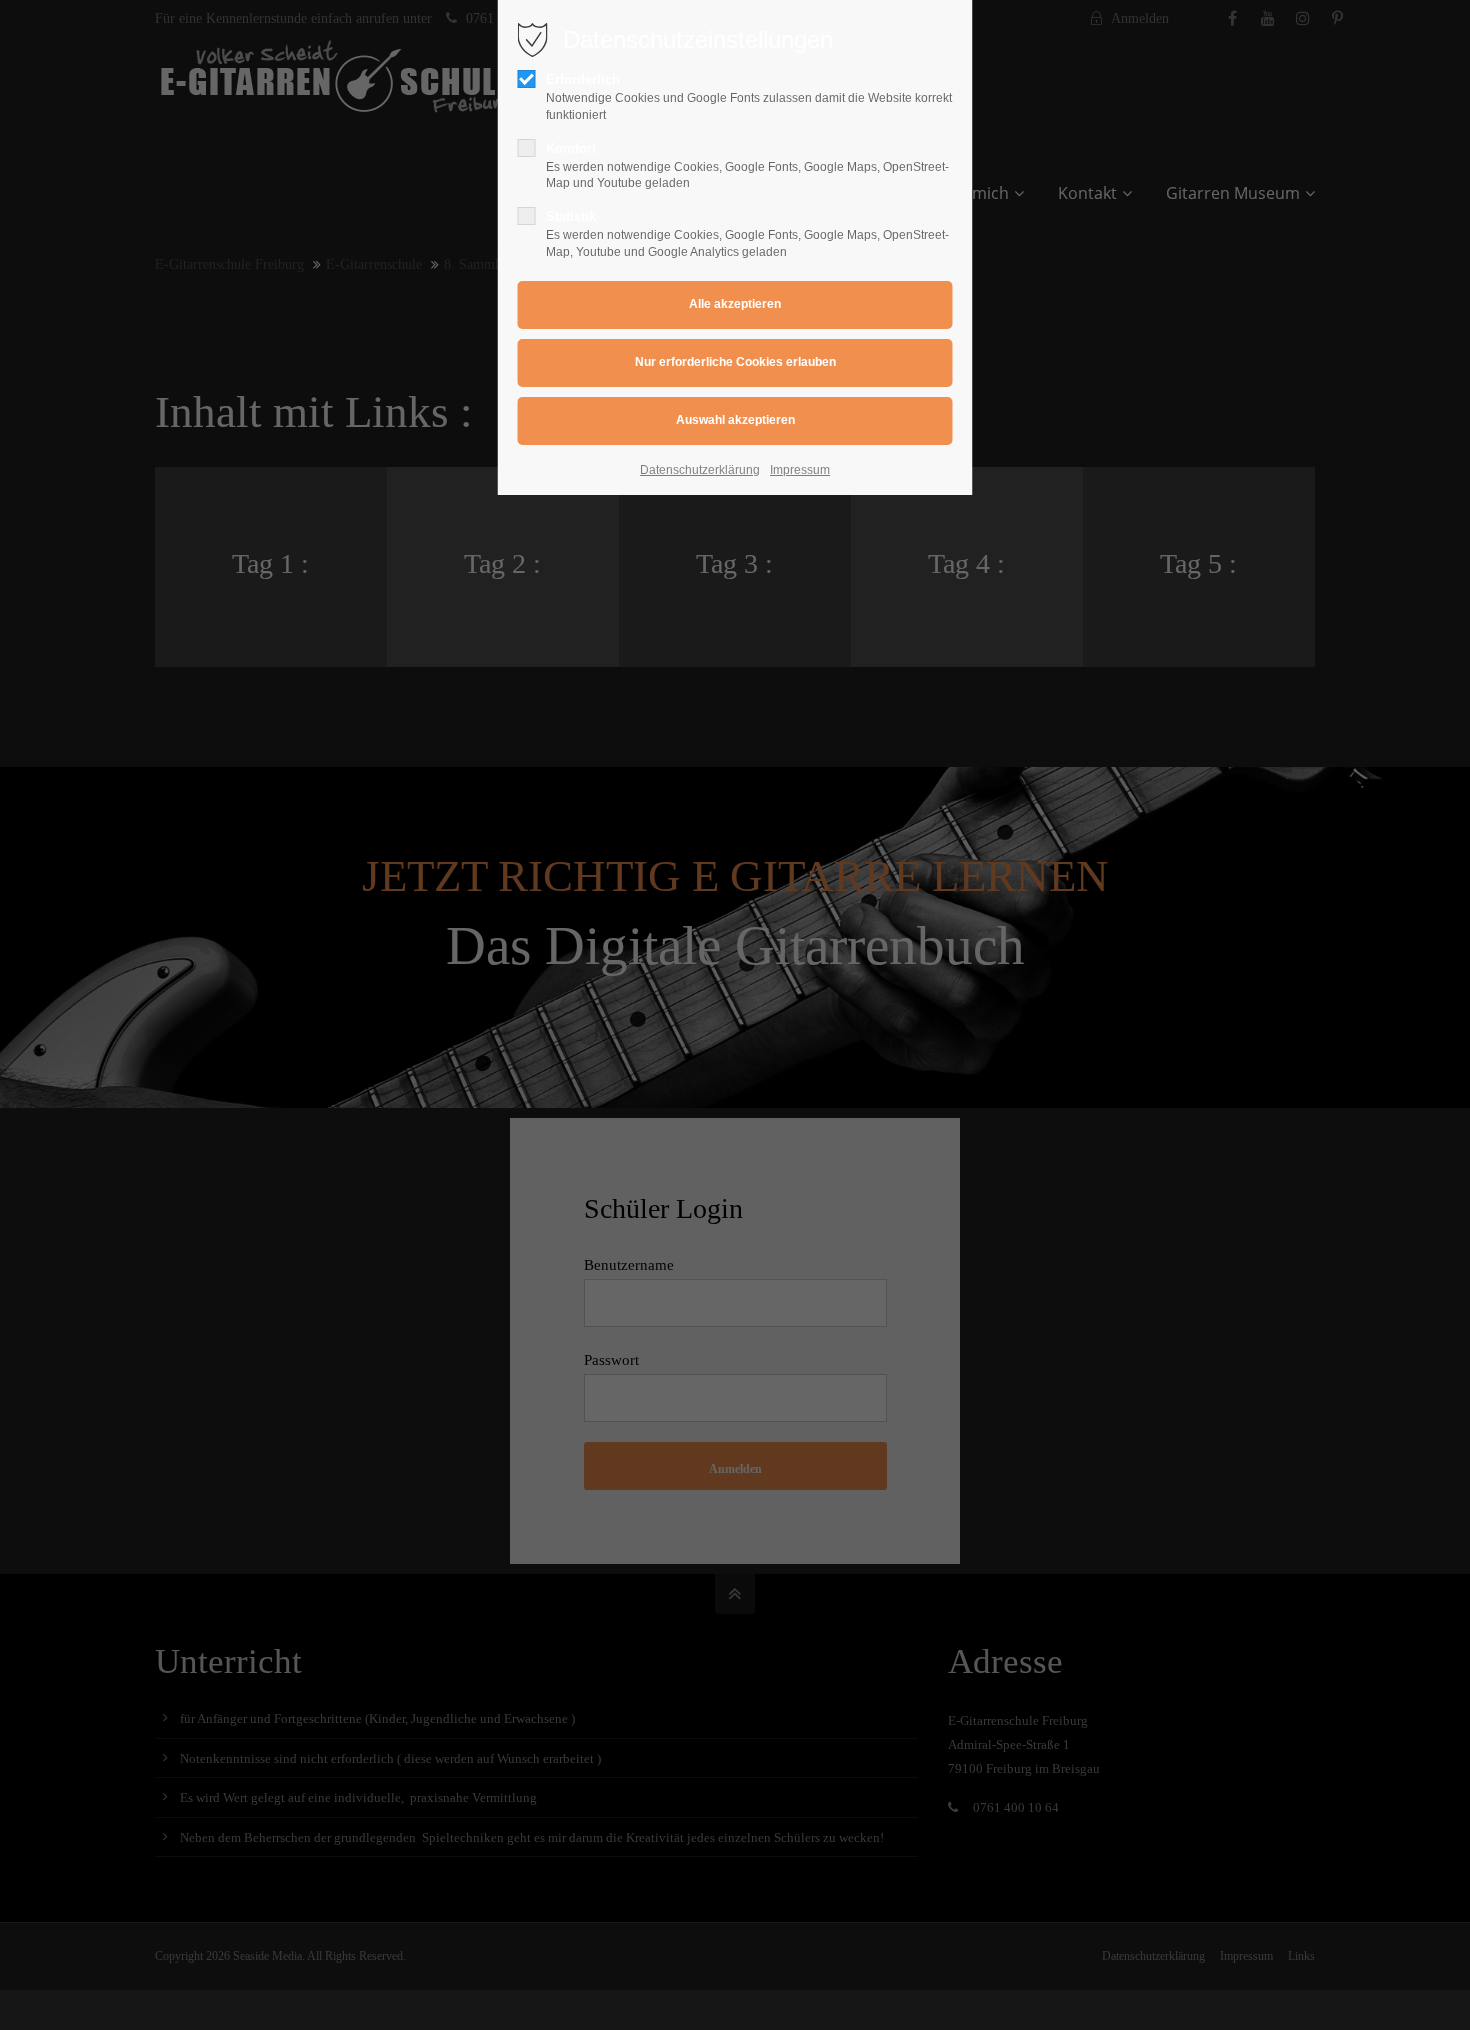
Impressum (800, 470)
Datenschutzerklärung (700, 470)
